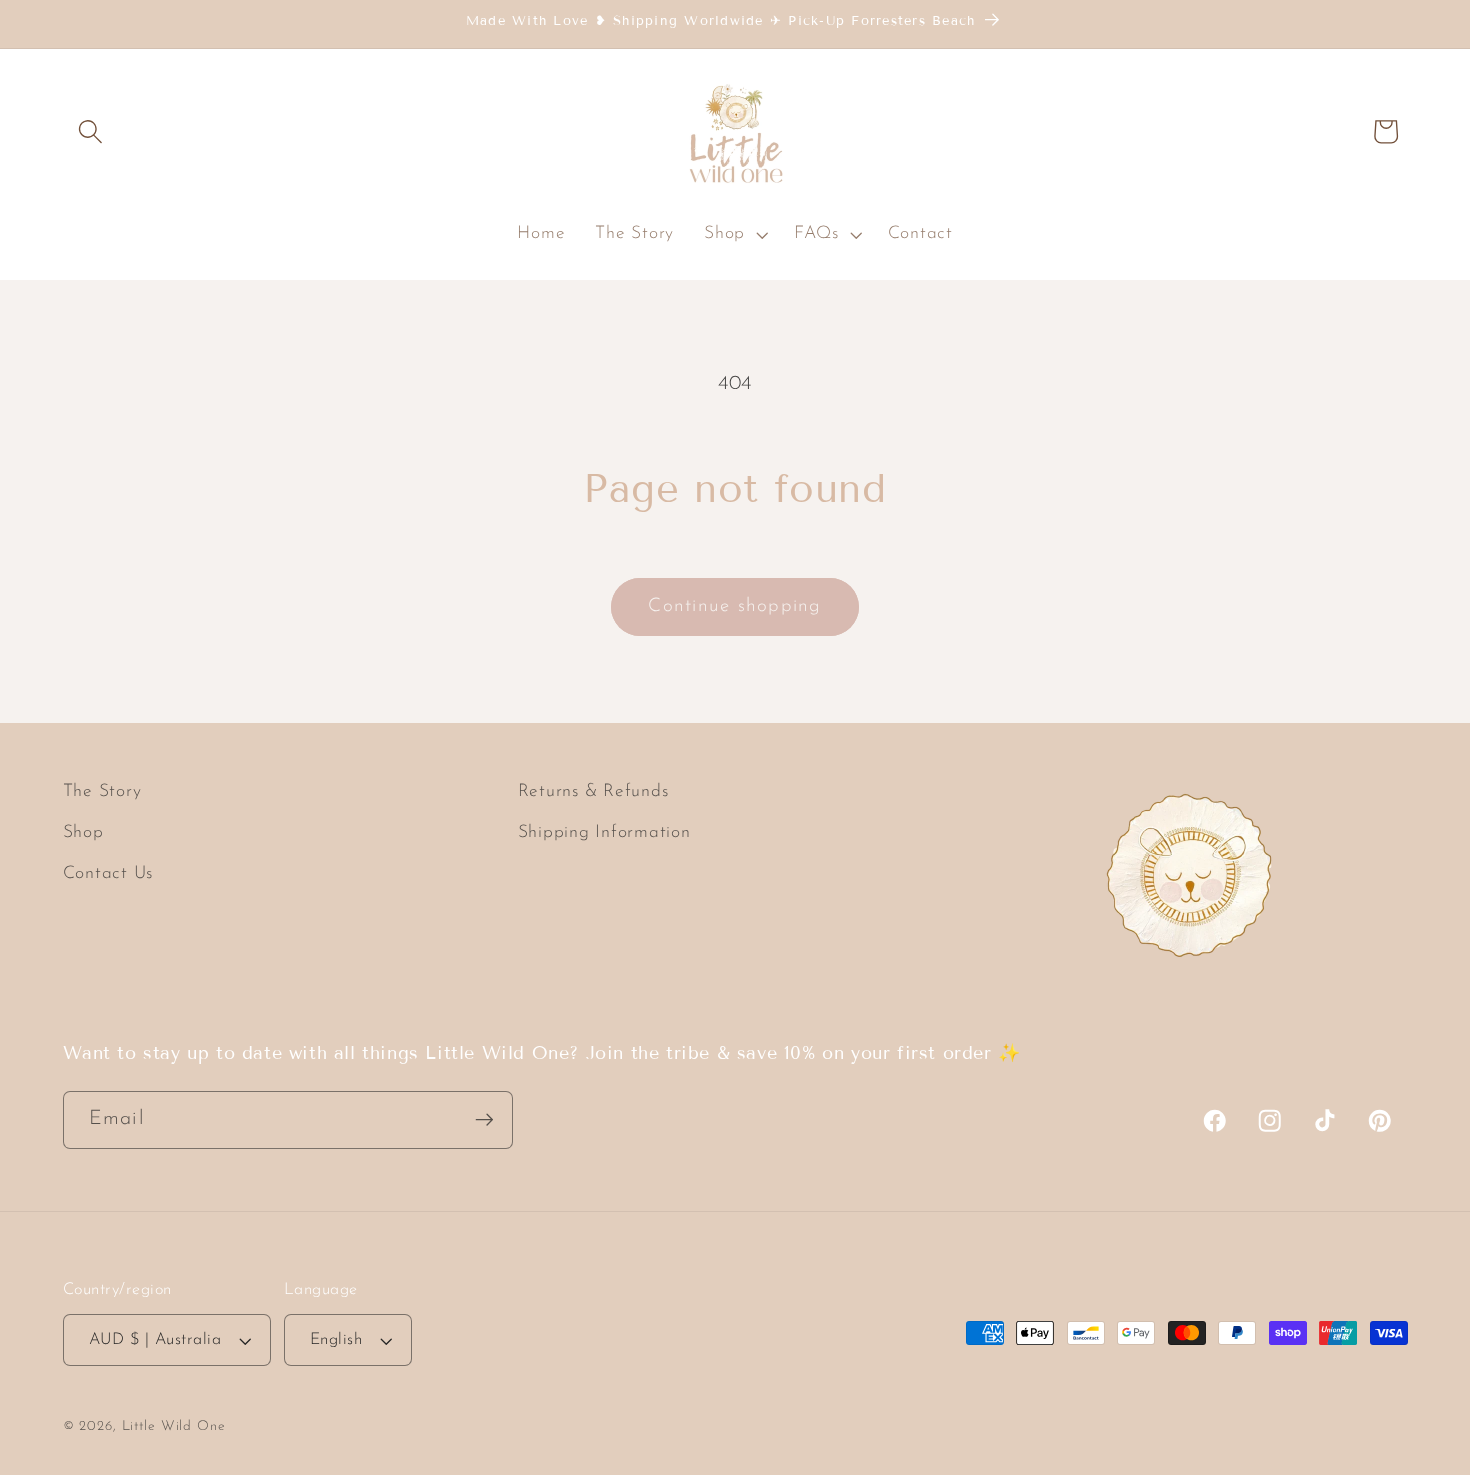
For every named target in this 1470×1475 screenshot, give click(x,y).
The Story (102, 791)
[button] (90, 131)
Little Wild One (174, 1427)
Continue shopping (734, 606)
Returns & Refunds (593, 791)
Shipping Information (604, 833)
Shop (83, 833)
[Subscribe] (484, 1119)
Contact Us (108, 874)
